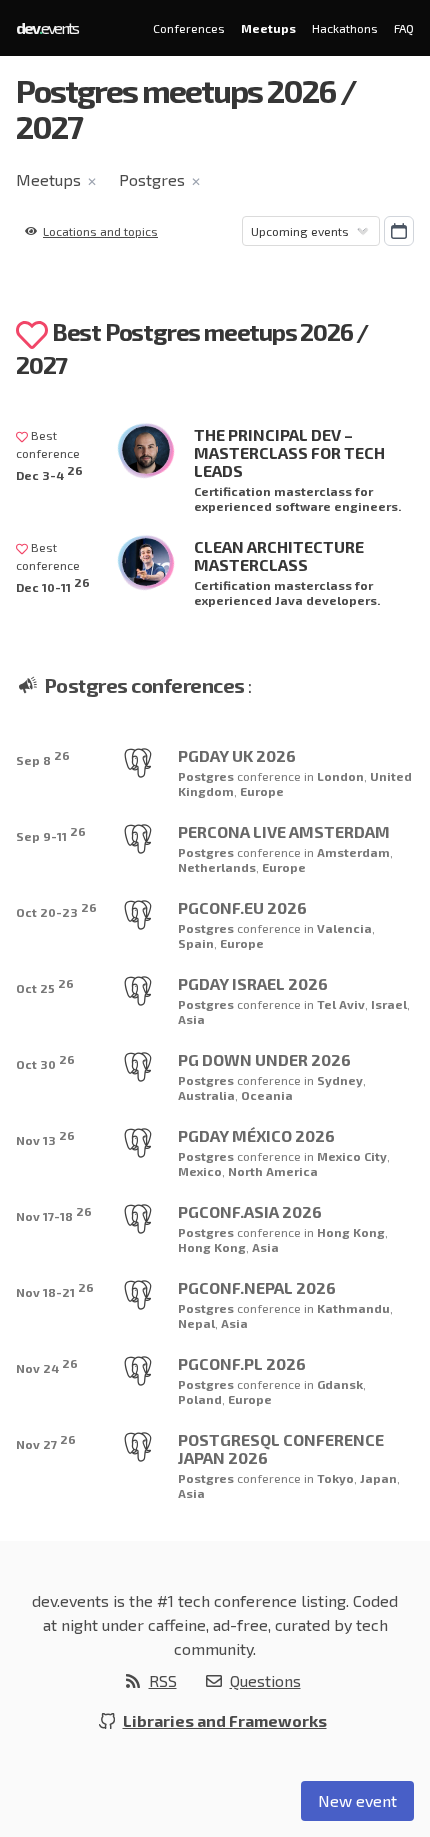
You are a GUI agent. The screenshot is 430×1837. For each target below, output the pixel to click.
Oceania (267, 1095)
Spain (196, 943)
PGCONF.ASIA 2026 (250, 1211)
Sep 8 (43, 757)
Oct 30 (45, 1061)
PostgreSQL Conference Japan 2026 (281, 1448)
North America (273, 1171)
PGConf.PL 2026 (242, 1363)
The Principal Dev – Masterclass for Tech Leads (289, 452)
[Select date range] (399, 231)
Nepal (196, 1323)
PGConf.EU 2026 (242, 907)
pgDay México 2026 (256, 1135)
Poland (200, 1399)
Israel (389, 1004)
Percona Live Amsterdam (284, 831)
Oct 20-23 (56, 909)
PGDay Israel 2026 (253, 983)
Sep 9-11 (51, 833)
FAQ (404, 28)
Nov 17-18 (54, 1213)
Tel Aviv (341, 1004)
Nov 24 (47, 1365)
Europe (262, 791)
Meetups (268, 28)
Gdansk (340, 1384)
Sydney (340, 1080)
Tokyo (335, 1478)
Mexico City (352, 1156)
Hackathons (345, 28)
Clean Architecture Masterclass (279, 555)
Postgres (152, 179)
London (340, 776)
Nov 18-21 (55, 1289)
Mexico (200, 1171)
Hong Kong (351, 1232)
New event (357, 1800)
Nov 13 (45, 1137)
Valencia (344, 928)
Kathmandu (353, 1308)
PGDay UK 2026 (237, 755)
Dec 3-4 (49, 472)
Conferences (189, 28)
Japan (378, 1478)
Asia (191, 1019)
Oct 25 (45, 985)
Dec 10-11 (53, 584)
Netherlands (217, 867)
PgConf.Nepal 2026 (257, 1287)
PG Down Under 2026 (264, 1059)
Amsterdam (353, 852)
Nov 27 (46, 1441)
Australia (206, 1095)
